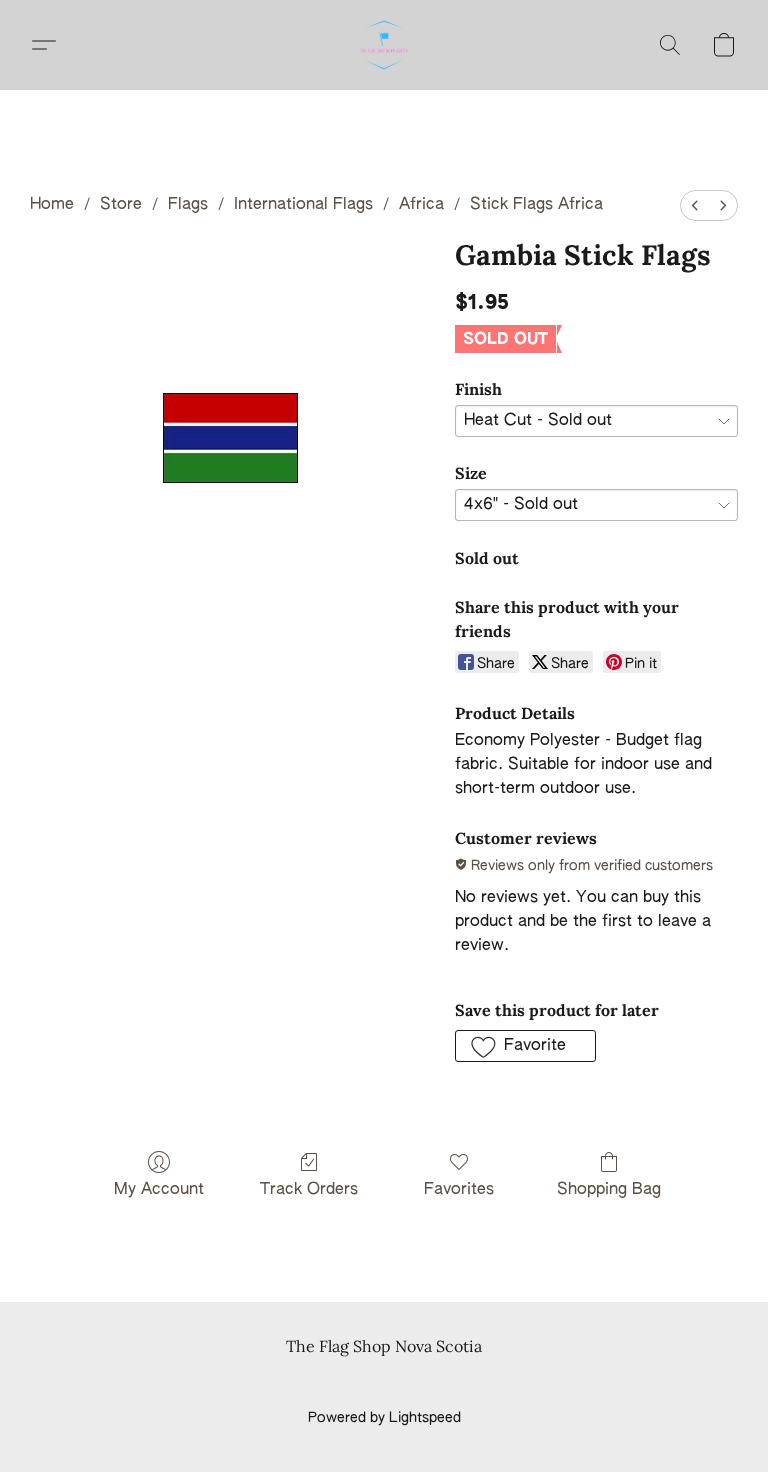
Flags (188, 205)
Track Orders (309, 1190)
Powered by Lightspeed (384, 1418)
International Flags (303, 205)
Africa (421, 205)
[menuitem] (695, 205)
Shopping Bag (609, 1190)
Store (121, 205)
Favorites (459, 1190)
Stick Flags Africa (536, 205)
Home (52, 205)
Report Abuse (384, 1384)
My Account (159, 1190)
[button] (384, 45)
